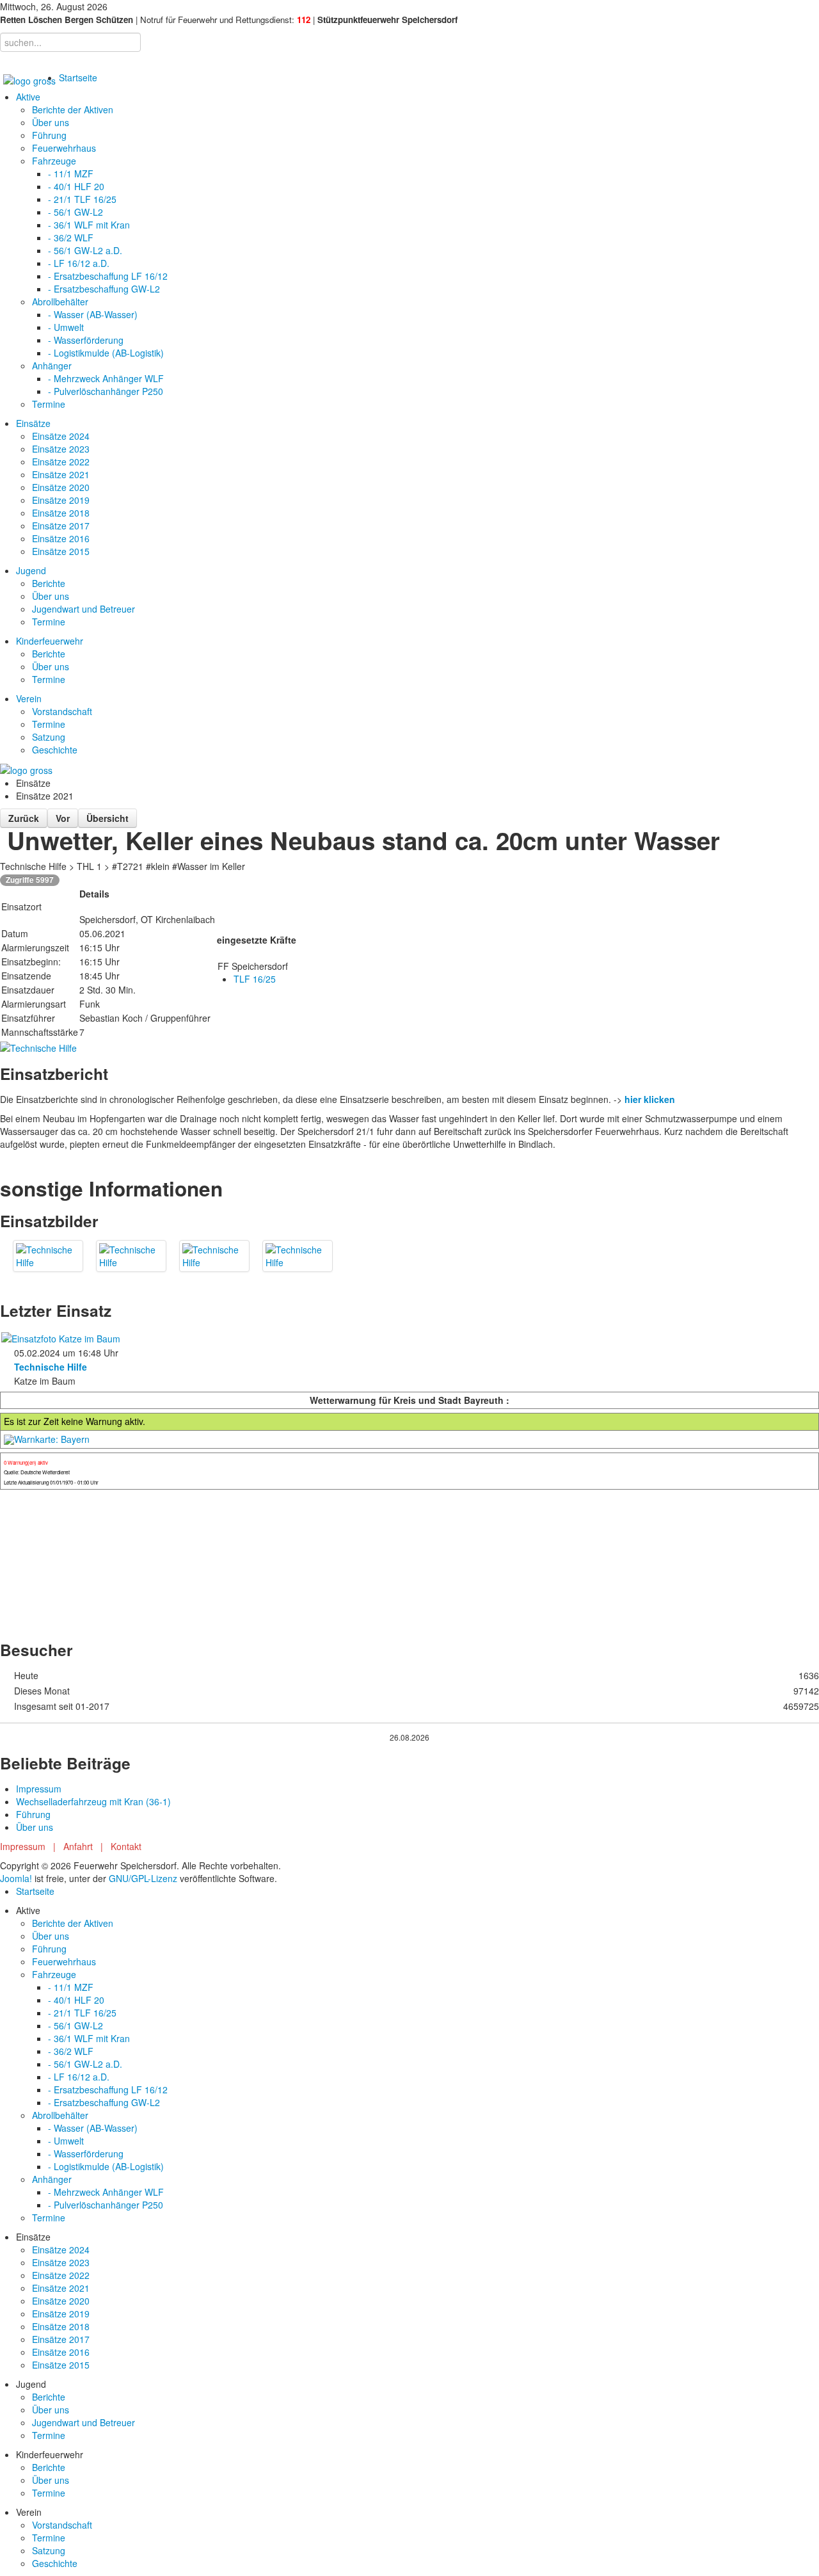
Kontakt (126, 1846)
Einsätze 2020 (61, 487)
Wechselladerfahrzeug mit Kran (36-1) (93, 1801)
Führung (49, 135)
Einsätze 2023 (61, 449)
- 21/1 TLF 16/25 (82, 199)
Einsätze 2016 (61, 538)
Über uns (51, 122)
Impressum (39, 1789)
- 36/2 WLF (71, 237)
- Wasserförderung (86, 340)
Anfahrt (78, 1846)
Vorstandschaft (62, 711)
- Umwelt (66, 327)
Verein (29, 698)
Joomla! (16, 1878)
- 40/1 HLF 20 (76, 186)
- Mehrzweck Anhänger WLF (106, 378)
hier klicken (650, 1099)
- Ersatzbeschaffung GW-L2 (104, 289)
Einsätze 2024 (61, 436)
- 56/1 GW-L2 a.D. (85, 250)
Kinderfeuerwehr (50, 641)
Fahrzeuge (54, 161)
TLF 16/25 (255, 979)
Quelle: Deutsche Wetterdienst (37, 1472)
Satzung (49, 737)
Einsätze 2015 (61, 551)
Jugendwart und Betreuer (83, 609)
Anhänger (52, 366)
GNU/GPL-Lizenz (143, 1878)
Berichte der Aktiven (73, 109)
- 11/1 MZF (71, 173)
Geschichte (55, 750)
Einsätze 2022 (61, 462)
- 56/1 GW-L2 (76, 212)
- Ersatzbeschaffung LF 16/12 (108, 276)
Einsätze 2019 (61, 500)
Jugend (31, 570)
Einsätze (33, 423)
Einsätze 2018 (61, 513)
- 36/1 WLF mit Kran (89, 225)
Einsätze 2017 (61, 526)
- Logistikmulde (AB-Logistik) (106, 353)
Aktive (28, 97)
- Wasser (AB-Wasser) (93, 314)
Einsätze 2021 (61, 474)
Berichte (49, 583)
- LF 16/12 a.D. (79, 263)
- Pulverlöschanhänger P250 (106, 391)
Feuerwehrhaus (64, 148)
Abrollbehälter (60, 302)
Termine (49, 404)
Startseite (78, 77)
